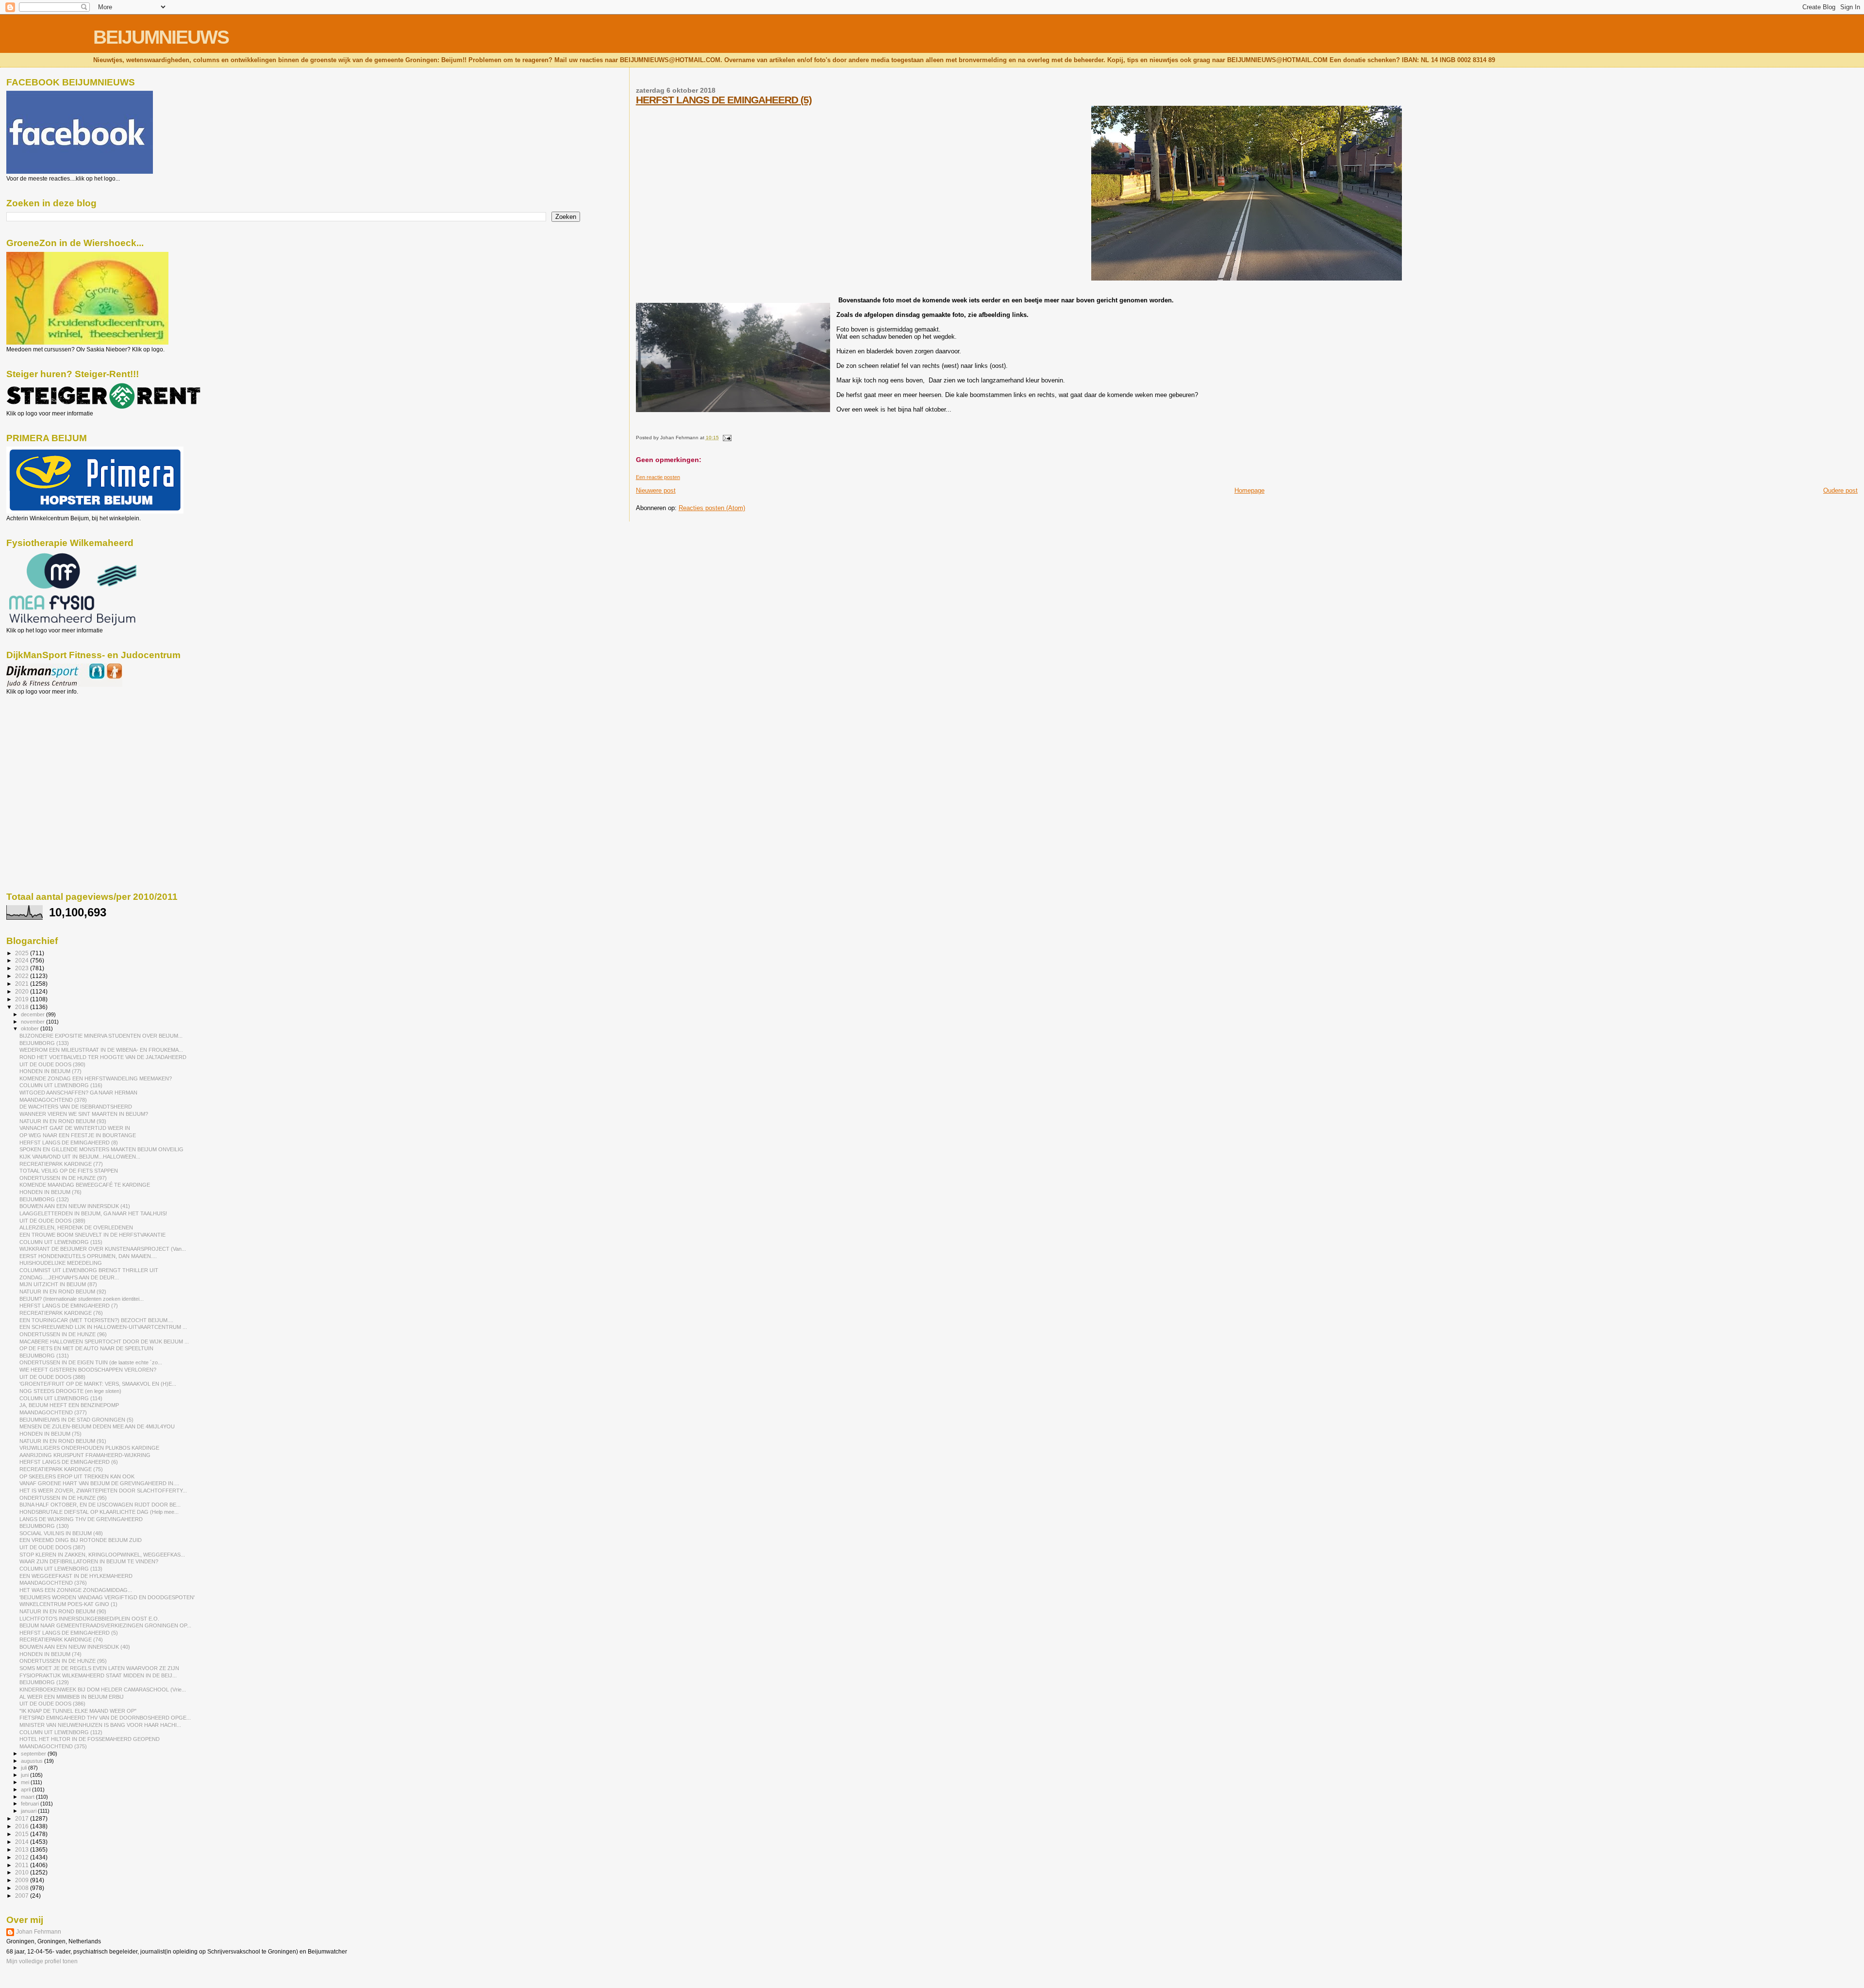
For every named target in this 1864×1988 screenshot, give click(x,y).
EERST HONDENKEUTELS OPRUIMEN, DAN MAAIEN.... (88, 1256)
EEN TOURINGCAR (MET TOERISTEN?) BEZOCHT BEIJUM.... (96, 1320)
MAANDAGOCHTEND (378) (53, 1100)
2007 (23, 1896)
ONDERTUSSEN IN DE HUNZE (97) (63, 1178)
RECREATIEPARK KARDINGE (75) (61, 1469)
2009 (23, 1880)
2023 (23, 968)
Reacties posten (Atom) (712, 508)
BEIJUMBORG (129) (44, 1682)
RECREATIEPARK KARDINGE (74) (61, 1640)
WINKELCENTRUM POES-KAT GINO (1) (68, 1604)
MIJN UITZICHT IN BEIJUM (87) (58, 1284)
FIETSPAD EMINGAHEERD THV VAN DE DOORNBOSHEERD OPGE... (105, 1718)
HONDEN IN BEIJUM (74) (50, 1654)
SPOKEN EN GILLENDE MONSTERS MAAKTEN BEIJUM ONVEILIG (101, 1149)
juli (25, 1768)
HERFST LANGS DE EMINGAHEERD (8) (69, 1143)
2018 (23, 1007)
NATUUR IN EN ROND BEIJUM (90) (63, 1611)
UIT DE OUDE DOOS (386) (52, 1704)
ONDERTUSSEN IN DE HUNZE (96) (63, 1334)
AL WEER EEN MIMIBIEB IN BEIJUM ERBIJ (72, 1697)
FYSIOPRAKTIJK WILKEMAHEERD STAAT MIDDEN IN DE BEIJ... (98, 1675)
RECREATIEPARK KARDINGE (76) (61, 1313)
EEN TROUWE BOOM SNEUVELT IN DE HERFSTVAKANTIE (92, 1235)
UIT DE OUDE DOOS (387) (52, 1547)
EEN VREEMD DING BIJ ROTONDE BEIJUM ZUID (81, 1540)
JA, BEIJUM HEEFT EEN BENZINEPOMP (69, 1405)
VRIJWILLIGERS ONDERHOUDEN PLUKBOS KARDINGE (89, 1448)
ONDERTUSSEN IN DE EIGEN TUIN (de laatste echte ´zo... (91, 1362)
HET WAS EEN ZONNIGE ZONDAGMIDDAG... (76, 1590)
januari (29, 1811)
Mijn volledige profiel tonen (42, 1961)
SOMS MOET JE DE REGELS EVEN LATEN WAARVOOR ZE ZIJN (99, 1668)
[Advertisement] (50, 747)
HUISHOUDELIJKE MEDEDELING (61, 1263)
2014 (23, 1842)
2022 (23, 976)
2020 (23, 991)
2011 (23, 1865)
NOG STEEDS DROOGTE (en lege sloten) (70, 1391)
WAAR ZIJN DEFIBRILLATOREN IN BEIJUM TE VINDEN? (89, 1561)
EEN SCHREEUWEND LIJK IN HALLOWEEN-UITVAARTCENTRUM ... (103, 1327)
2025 (23, 953)
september (34, 1754)
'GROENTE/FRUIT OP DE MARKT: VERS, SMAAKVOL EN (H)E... (98, 1384)
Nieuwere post (656, 490)
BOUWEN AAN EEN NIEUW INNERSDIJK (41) (75, 1206)
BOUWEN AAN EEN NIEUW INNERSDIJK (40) (75, 1647)
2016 (23, 1826)
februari (31, 1804)
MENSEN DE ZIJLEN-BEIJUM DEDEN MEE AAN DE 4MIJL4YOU (97, 1426)
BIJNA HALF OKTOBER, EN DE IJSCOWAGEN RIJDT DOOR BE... (100, 1505)
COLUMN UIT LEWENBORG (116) (61, 1085)
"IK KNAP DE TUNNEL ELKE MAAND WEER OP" (78, 1711)
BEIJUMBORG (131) (44, 1356)
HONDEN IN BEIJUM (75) (50, 1434)
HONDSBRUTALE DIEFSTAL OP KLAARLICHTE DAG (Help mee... (99, 1512)
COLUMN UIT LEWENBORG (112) (61, 1732)
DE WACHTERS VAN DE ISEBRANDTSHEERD (76, 1107)
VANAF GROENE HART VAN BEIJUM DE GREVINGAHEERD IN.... (99, 1483)
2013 (23, 1849)
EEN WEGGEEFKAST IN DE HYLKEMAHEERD (76, 1576)
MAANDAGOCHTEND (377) (53, 1412)
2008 (23, 1888)
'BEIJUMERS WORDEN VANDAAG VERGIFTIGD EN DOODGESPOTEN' (107, 1597)
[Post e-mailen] (726, 438)
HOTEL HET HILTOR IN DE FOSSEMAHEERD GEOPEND (90, 1739)
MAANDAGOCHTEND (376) (53, 1583)
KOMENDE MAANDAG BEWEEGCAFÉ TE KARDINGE (85, 1185)
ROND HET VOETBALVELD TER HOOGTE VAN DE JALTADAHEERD (103, 1057)
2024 (23, 960)
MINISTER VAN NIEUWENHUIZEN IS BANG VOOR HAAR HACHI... (100, 1725)
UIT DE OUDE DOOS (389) (52, 1221)
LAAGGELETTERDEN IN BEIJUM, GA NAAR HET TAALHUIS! (93, 1213)
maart (28, 1797)
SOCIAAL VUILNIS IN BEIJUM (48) (61, 1533)
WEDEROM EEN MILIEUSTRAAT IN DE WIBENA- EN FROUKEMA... (101, 1050)
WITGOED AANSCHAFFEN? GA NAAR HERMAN (78, 1093)
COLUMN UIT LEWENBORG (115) (61, 1242)
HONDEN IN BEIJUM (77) (50, 1071)
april (26, 1789)
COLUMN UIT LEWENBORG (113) (61, 1569)
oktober (31, 1028)
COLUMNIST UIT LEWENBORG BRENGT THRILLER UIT (89, 1270)
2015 (23, 1834)
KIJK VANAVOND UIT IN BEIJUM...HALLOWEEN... (80, 1157)
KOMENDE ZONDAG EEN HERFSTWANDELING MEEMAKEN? (96, 1078)
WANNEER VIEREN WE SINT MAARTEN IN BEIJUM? (84, 1114)
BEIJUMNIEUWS (161, 37)
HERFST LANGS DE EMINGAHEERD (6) (69, 1462)
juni (25, 1775)
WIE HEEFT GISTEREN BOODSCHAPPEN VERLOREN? (88, 1370)
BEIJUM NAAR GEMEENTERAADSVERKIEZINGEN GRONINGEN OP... (105, 1625)
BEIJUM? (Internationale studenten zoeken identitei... (82, 1299)
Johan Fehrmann (39, 1932)
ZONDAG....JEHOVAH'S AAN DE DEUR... (69, 1277)
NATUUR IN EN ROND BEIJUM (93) (63, 1121)
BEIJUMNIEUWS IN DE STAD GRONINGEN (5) (76, 1420)
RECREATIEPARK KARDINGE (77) (61, 1164)
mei (26, 1782)
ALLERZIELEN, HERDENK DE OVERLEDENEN (76, 1227)
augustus (33, 1761)
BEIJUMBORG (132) (44, 1199)
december (33, 1014)
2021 (23, 984)
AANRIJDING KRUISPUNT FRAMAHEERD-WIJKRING (85, 1455)
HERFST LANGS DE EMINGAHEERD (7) (69, 1306)
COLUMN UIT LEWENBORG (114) (61, 1398)
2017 (23, 1818)
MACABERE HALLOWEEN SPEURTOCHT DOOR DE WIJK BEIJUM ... (104, 1342)
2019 (23, 999)
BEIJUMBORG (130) (44, 1526)
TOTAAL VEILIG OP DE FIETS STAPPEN (69, 1171)
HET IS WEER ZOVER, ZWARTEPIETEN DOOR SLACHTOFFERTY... (103, 1491)
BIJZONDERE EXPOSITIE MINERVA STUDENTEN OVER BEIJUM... (101, 1036)
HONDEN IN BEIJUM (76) (50, 1192)
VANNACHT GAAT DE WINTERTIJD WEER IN (75, 1128)
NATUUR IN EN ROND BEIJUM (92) (63, 1292)
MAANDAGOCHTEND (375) (53, 1746)
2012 (23, 1857)
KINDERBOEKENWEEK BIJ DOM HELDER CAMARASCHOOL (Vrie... (103, 1690)
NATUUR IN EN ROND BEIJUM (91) (63, 1441)
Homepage (1249, 490)
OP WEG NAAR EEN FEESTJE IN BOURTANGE (78, 1135)
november (33, 1022)
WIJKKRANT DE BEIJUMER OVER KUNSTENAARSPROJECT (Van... (103, 1249)
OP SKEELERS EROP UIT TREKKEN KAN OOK (77, 1476)
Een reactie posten (658, 477)
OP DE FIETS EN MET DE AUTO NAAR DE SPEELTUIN (86, 1348)
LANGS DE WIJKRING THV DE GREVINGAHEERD (81, 1519)
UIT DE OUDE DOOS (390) (52, 1064)
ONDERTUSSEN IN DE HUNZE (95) (63, 1498)
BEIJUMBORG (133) (44, 1043)
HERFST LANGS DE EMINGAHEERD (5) (724, 100)
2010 (23, 1872)
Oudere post (1840, 490)
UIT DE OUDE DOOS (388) (52, 1377)
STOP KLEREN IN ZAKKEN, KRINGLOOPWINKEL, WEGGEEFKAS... (102, 1555)
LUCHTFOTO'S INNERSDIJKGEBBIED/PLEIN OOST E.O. (89, 1619)
